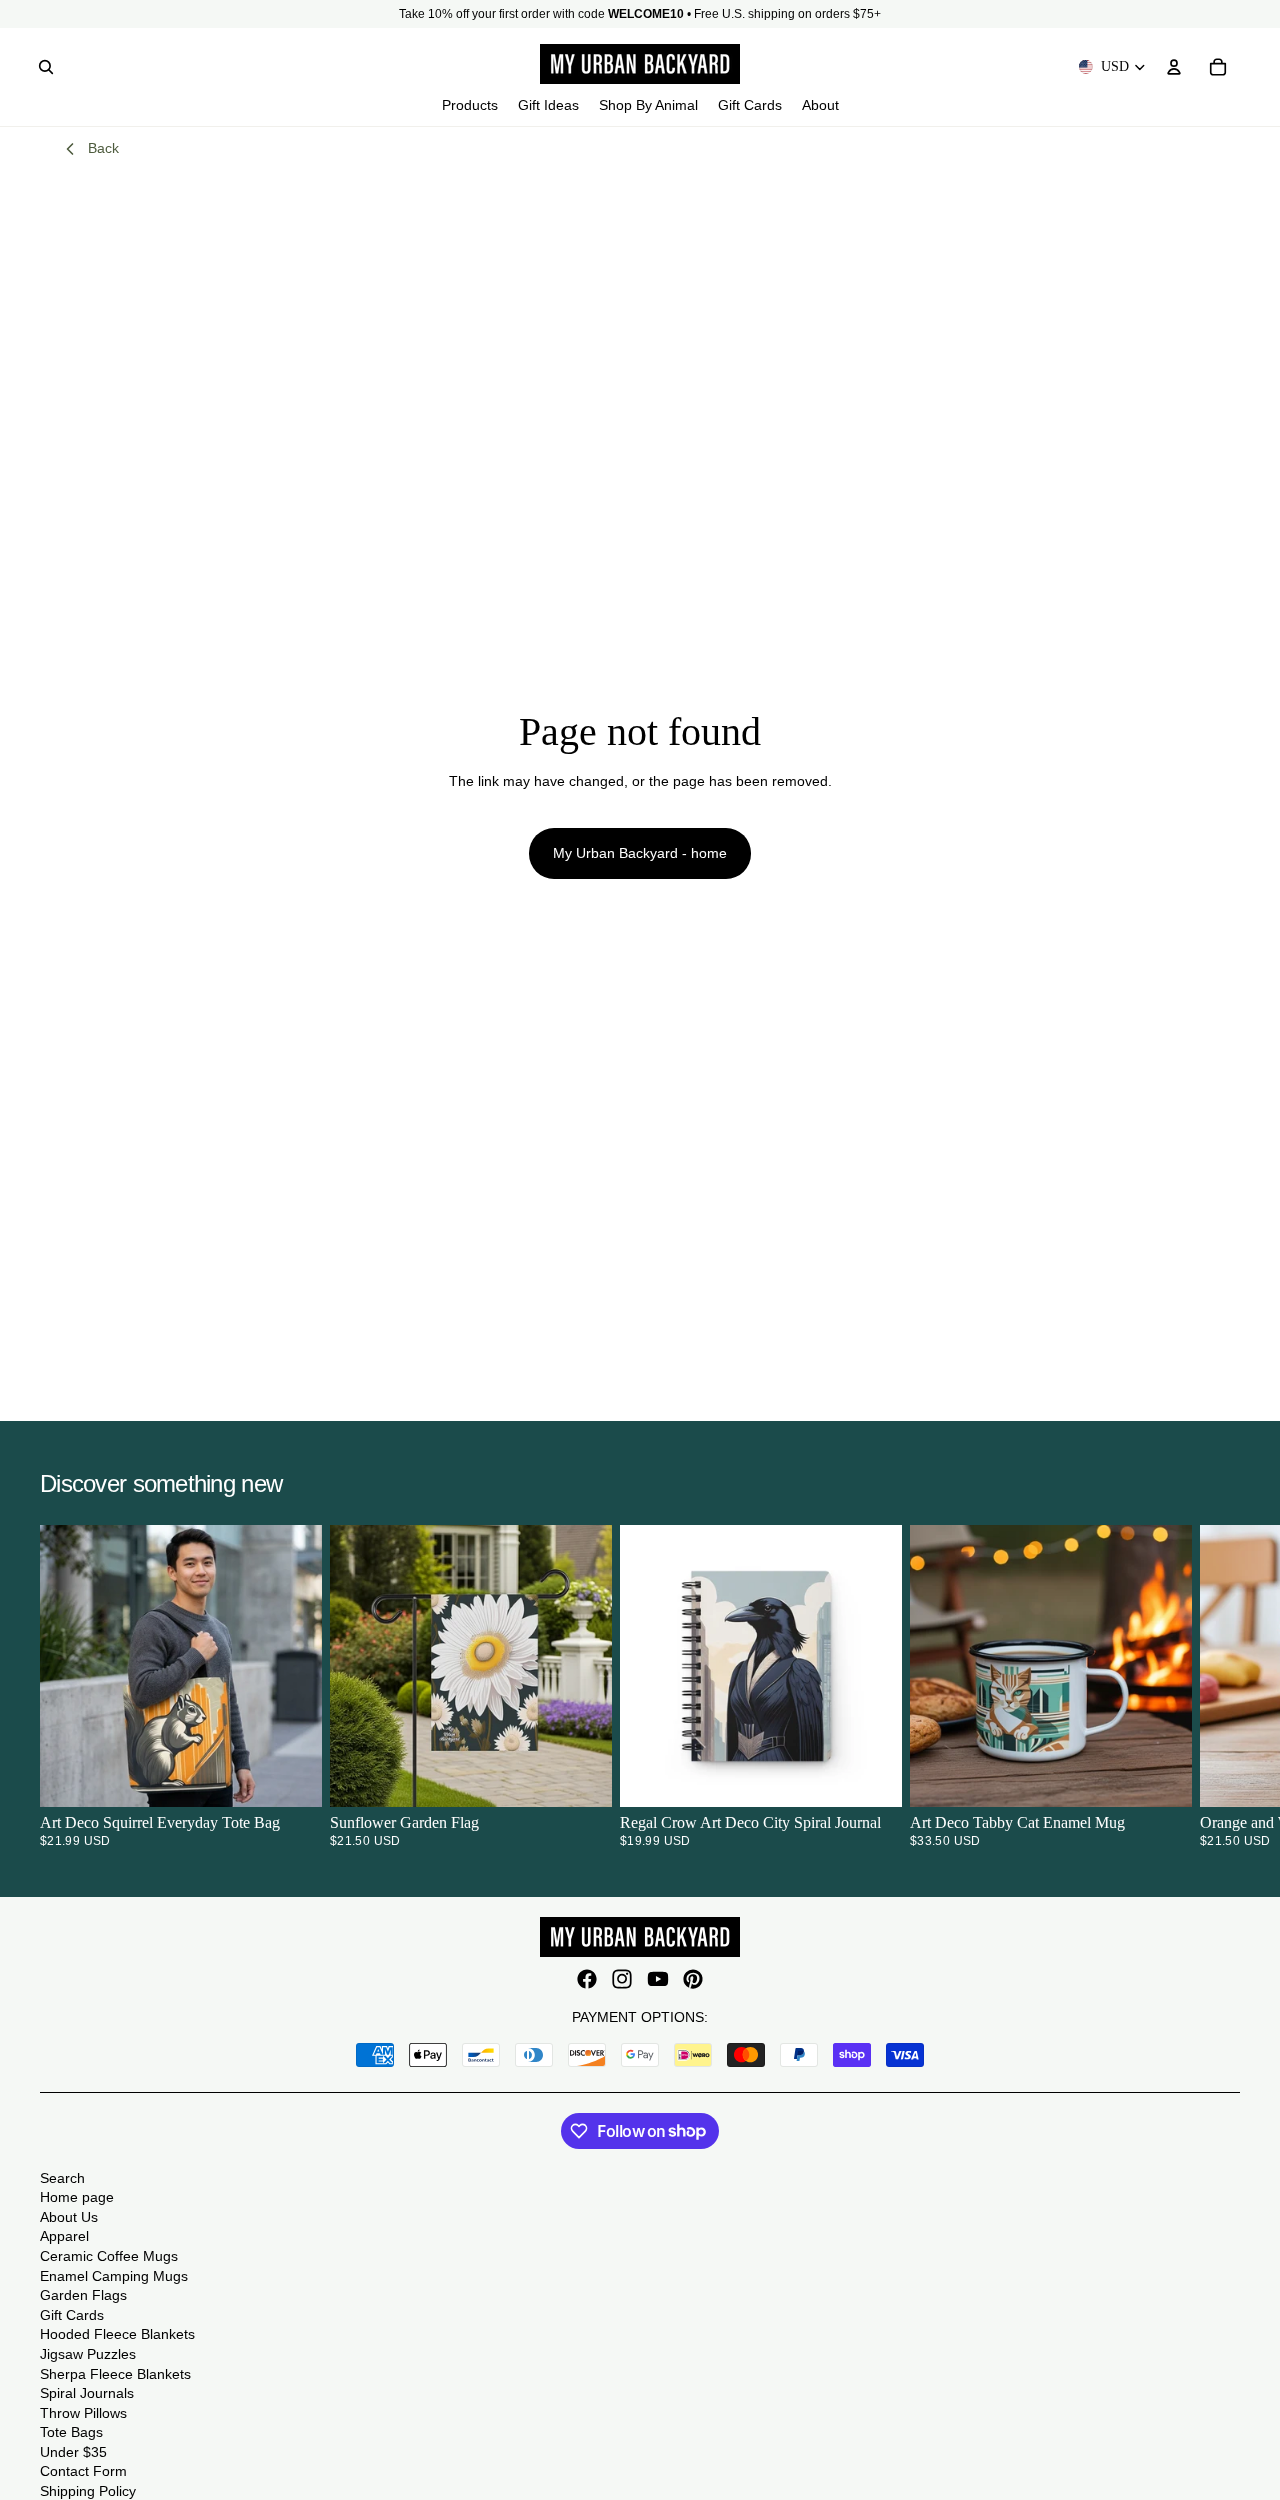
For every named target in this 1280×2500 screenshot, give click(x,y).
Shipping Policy (88, 2491)
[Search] (46, 67)
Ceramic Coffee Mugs (109, 2256)
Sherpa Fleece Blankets (115, 2374)
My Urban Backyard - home (640, 853)
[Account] (1174, 67)
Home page (77, 2197)
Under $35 (73, 2452)
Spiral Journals (87, 2393)
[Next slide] (1216, 1686)
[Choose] (291, 1776)
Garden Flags (83, 2295)
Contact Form (83, 2471)
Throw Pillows (83, 2413)
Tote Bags (71, 2432)
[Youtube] (658, 1979)
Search (62, 2178)
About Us (69, 2217)
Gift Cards (72, 2315)
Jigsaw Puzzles (88, 2354)
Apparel (64, 2236)
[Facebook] (587, 1979)
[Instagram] (622, 1979)
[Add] (581, 1776)
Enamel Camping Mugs (114, 2276)
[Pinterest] (693, 1979)
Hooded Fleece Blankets (117, 2334)
